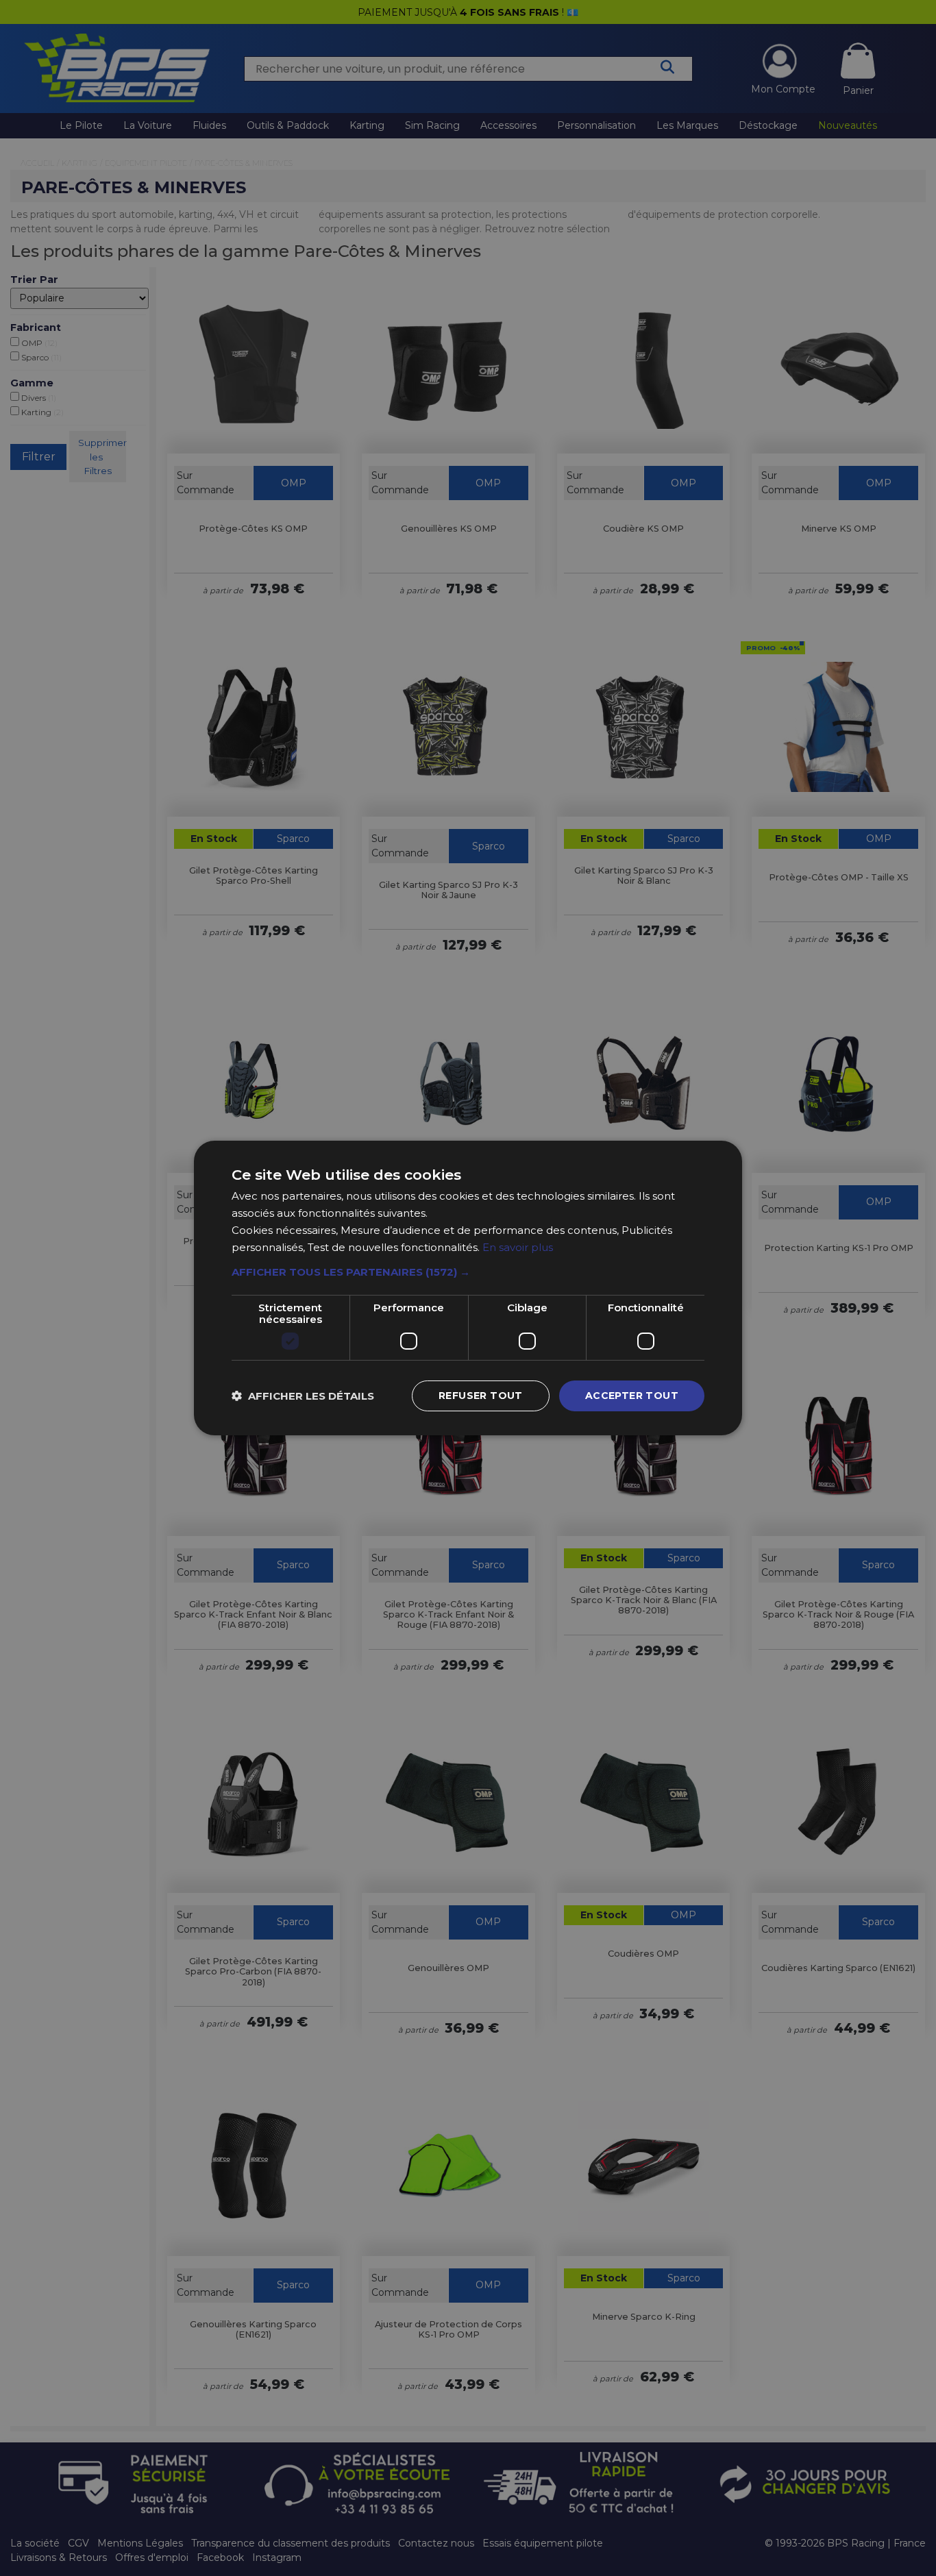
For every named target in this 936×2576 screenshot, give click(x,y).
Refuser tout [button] (481, 1396)
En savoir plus (518, 1247)
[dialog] (468, 1288)
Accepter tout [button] (632, 1396)
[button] (468, 1272)
